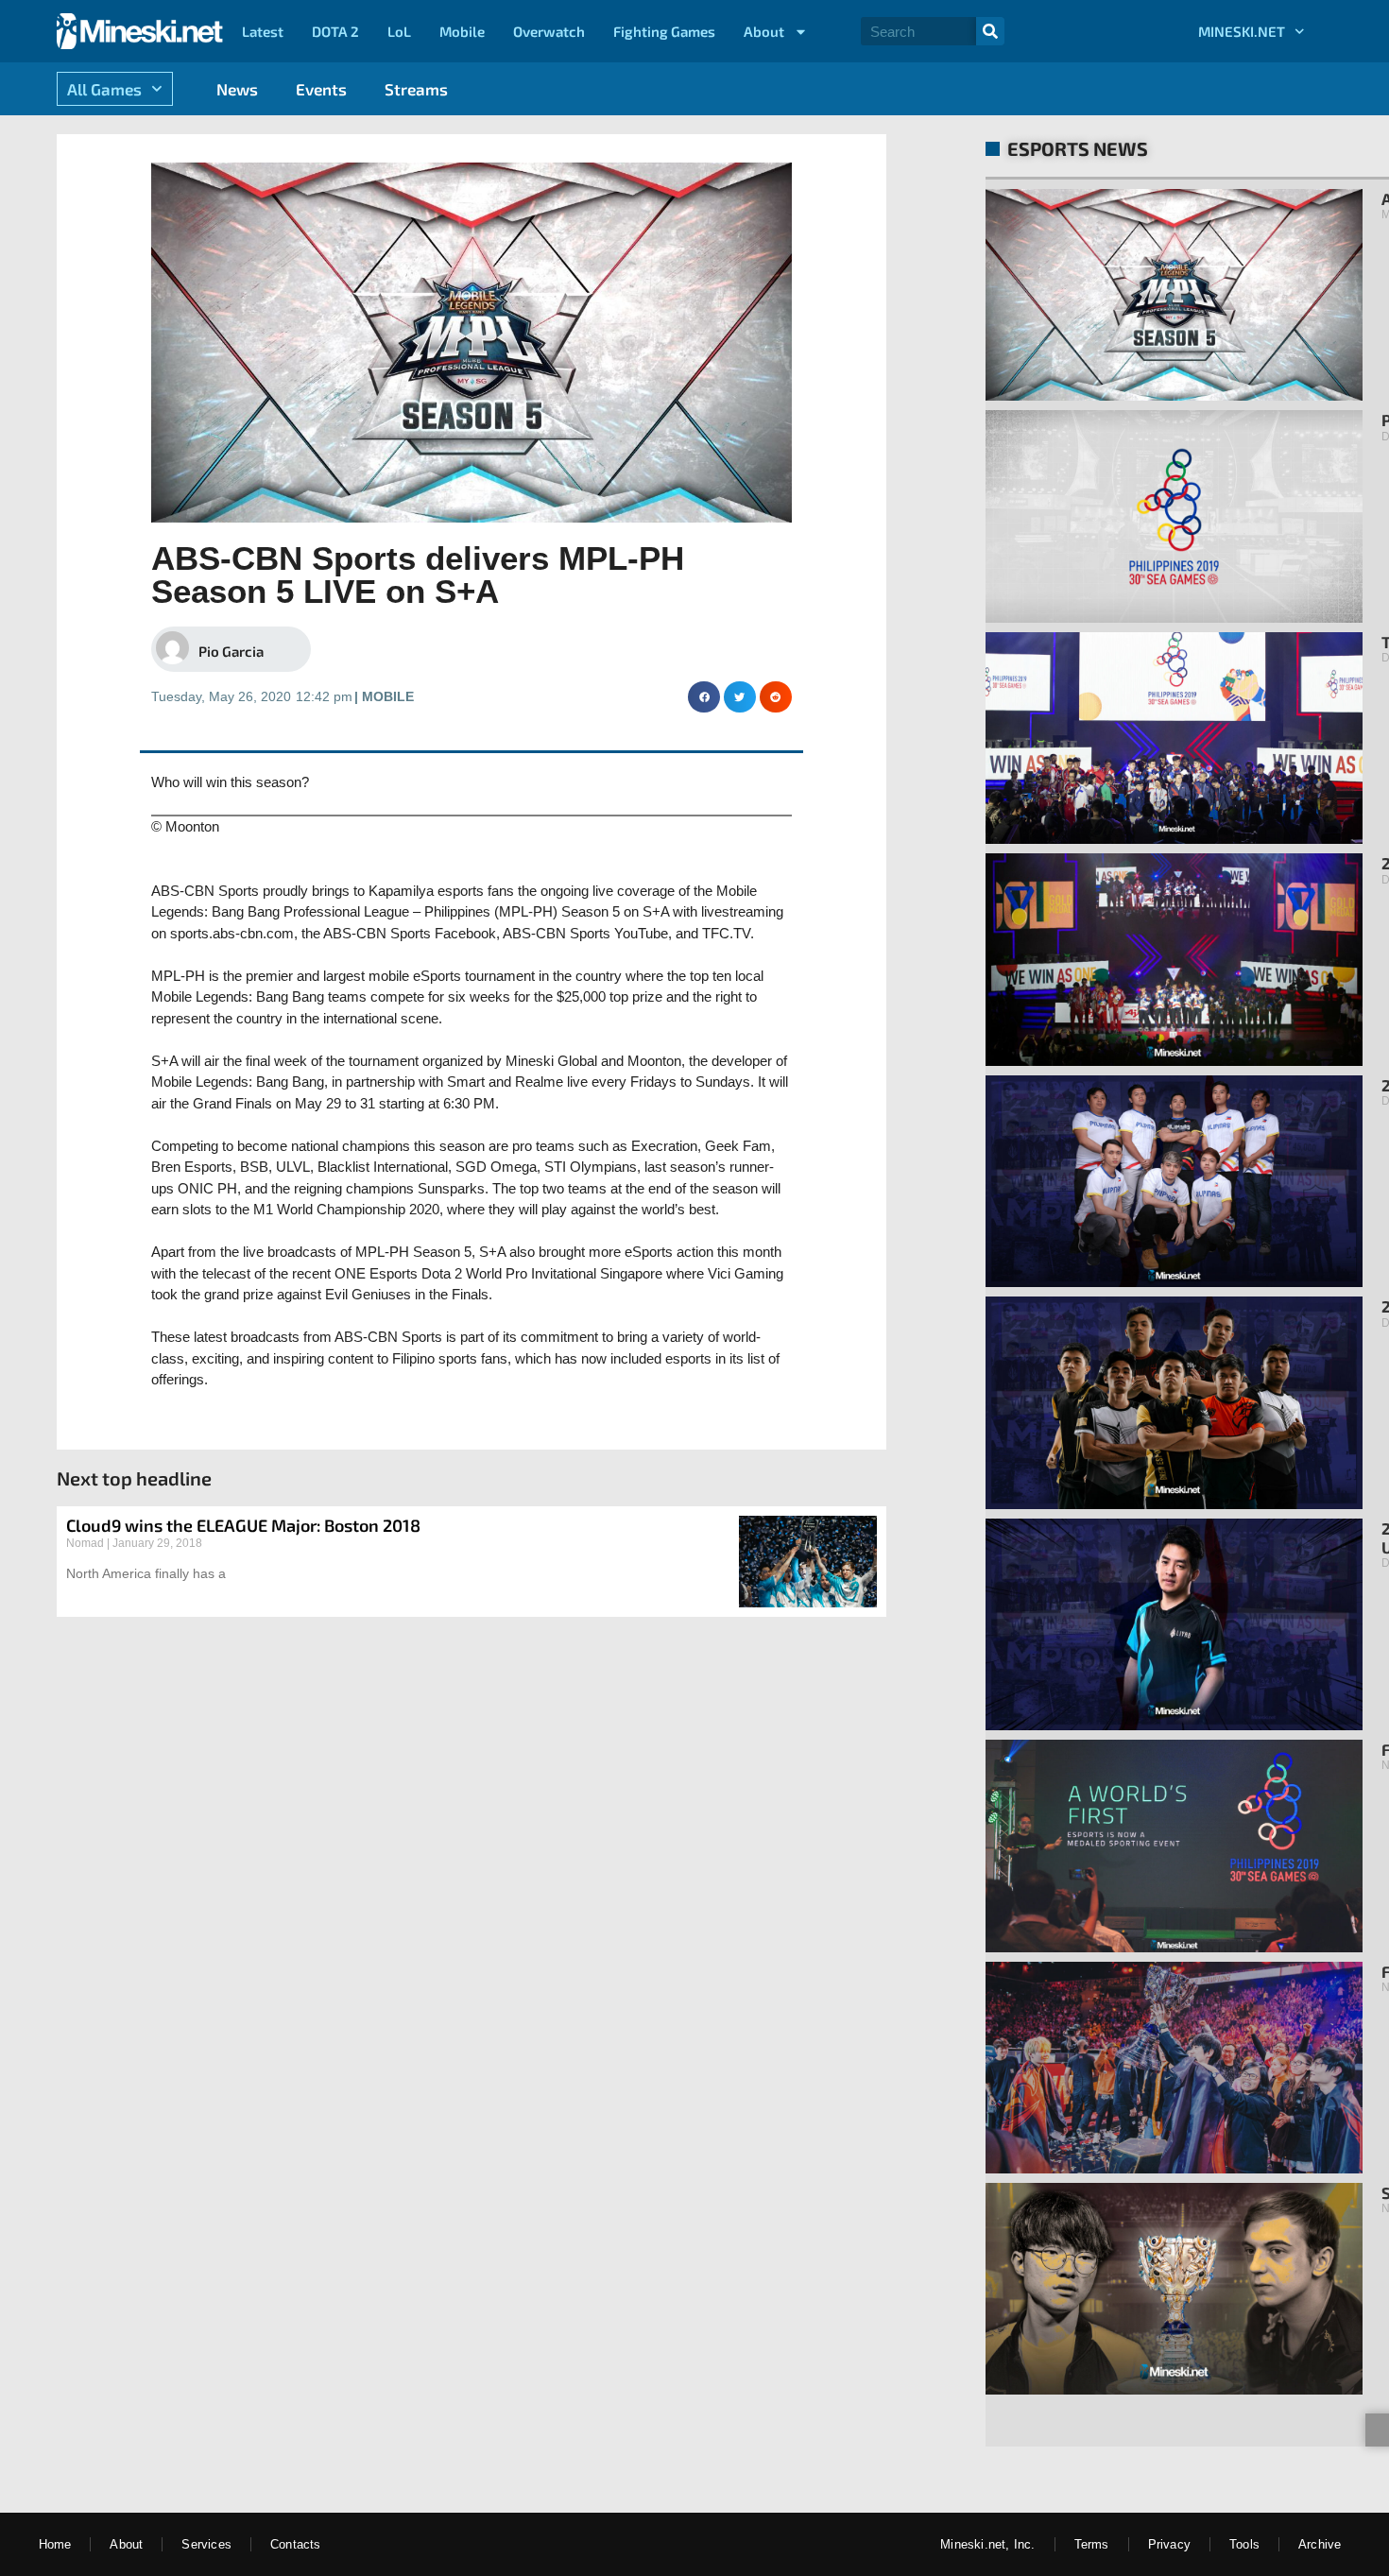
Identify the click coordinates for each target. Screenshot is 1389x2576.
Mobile (462, 31)
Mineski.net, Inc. (987, 2544)
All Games (104, 89)
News (237, 89)
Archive (1320, 2544)
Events (321, 89)
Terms (1092, 2544)
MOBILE (388, 696)
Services (206, 2544)
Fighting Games (664, 31)
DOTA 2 (335, 31)
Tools (1244, 2544)
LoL (399, 31)
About (764, 31)
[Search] (990, 31)
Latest (263, 31)
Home (55, 2544)
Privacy (1169, 2544)
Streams (416, 89)
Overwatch (549, 31)
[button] (704, 697)
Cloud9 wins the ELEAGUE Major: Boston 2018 (243, 1525)
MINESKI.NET (1242, 31)
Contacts (296, 2544)
